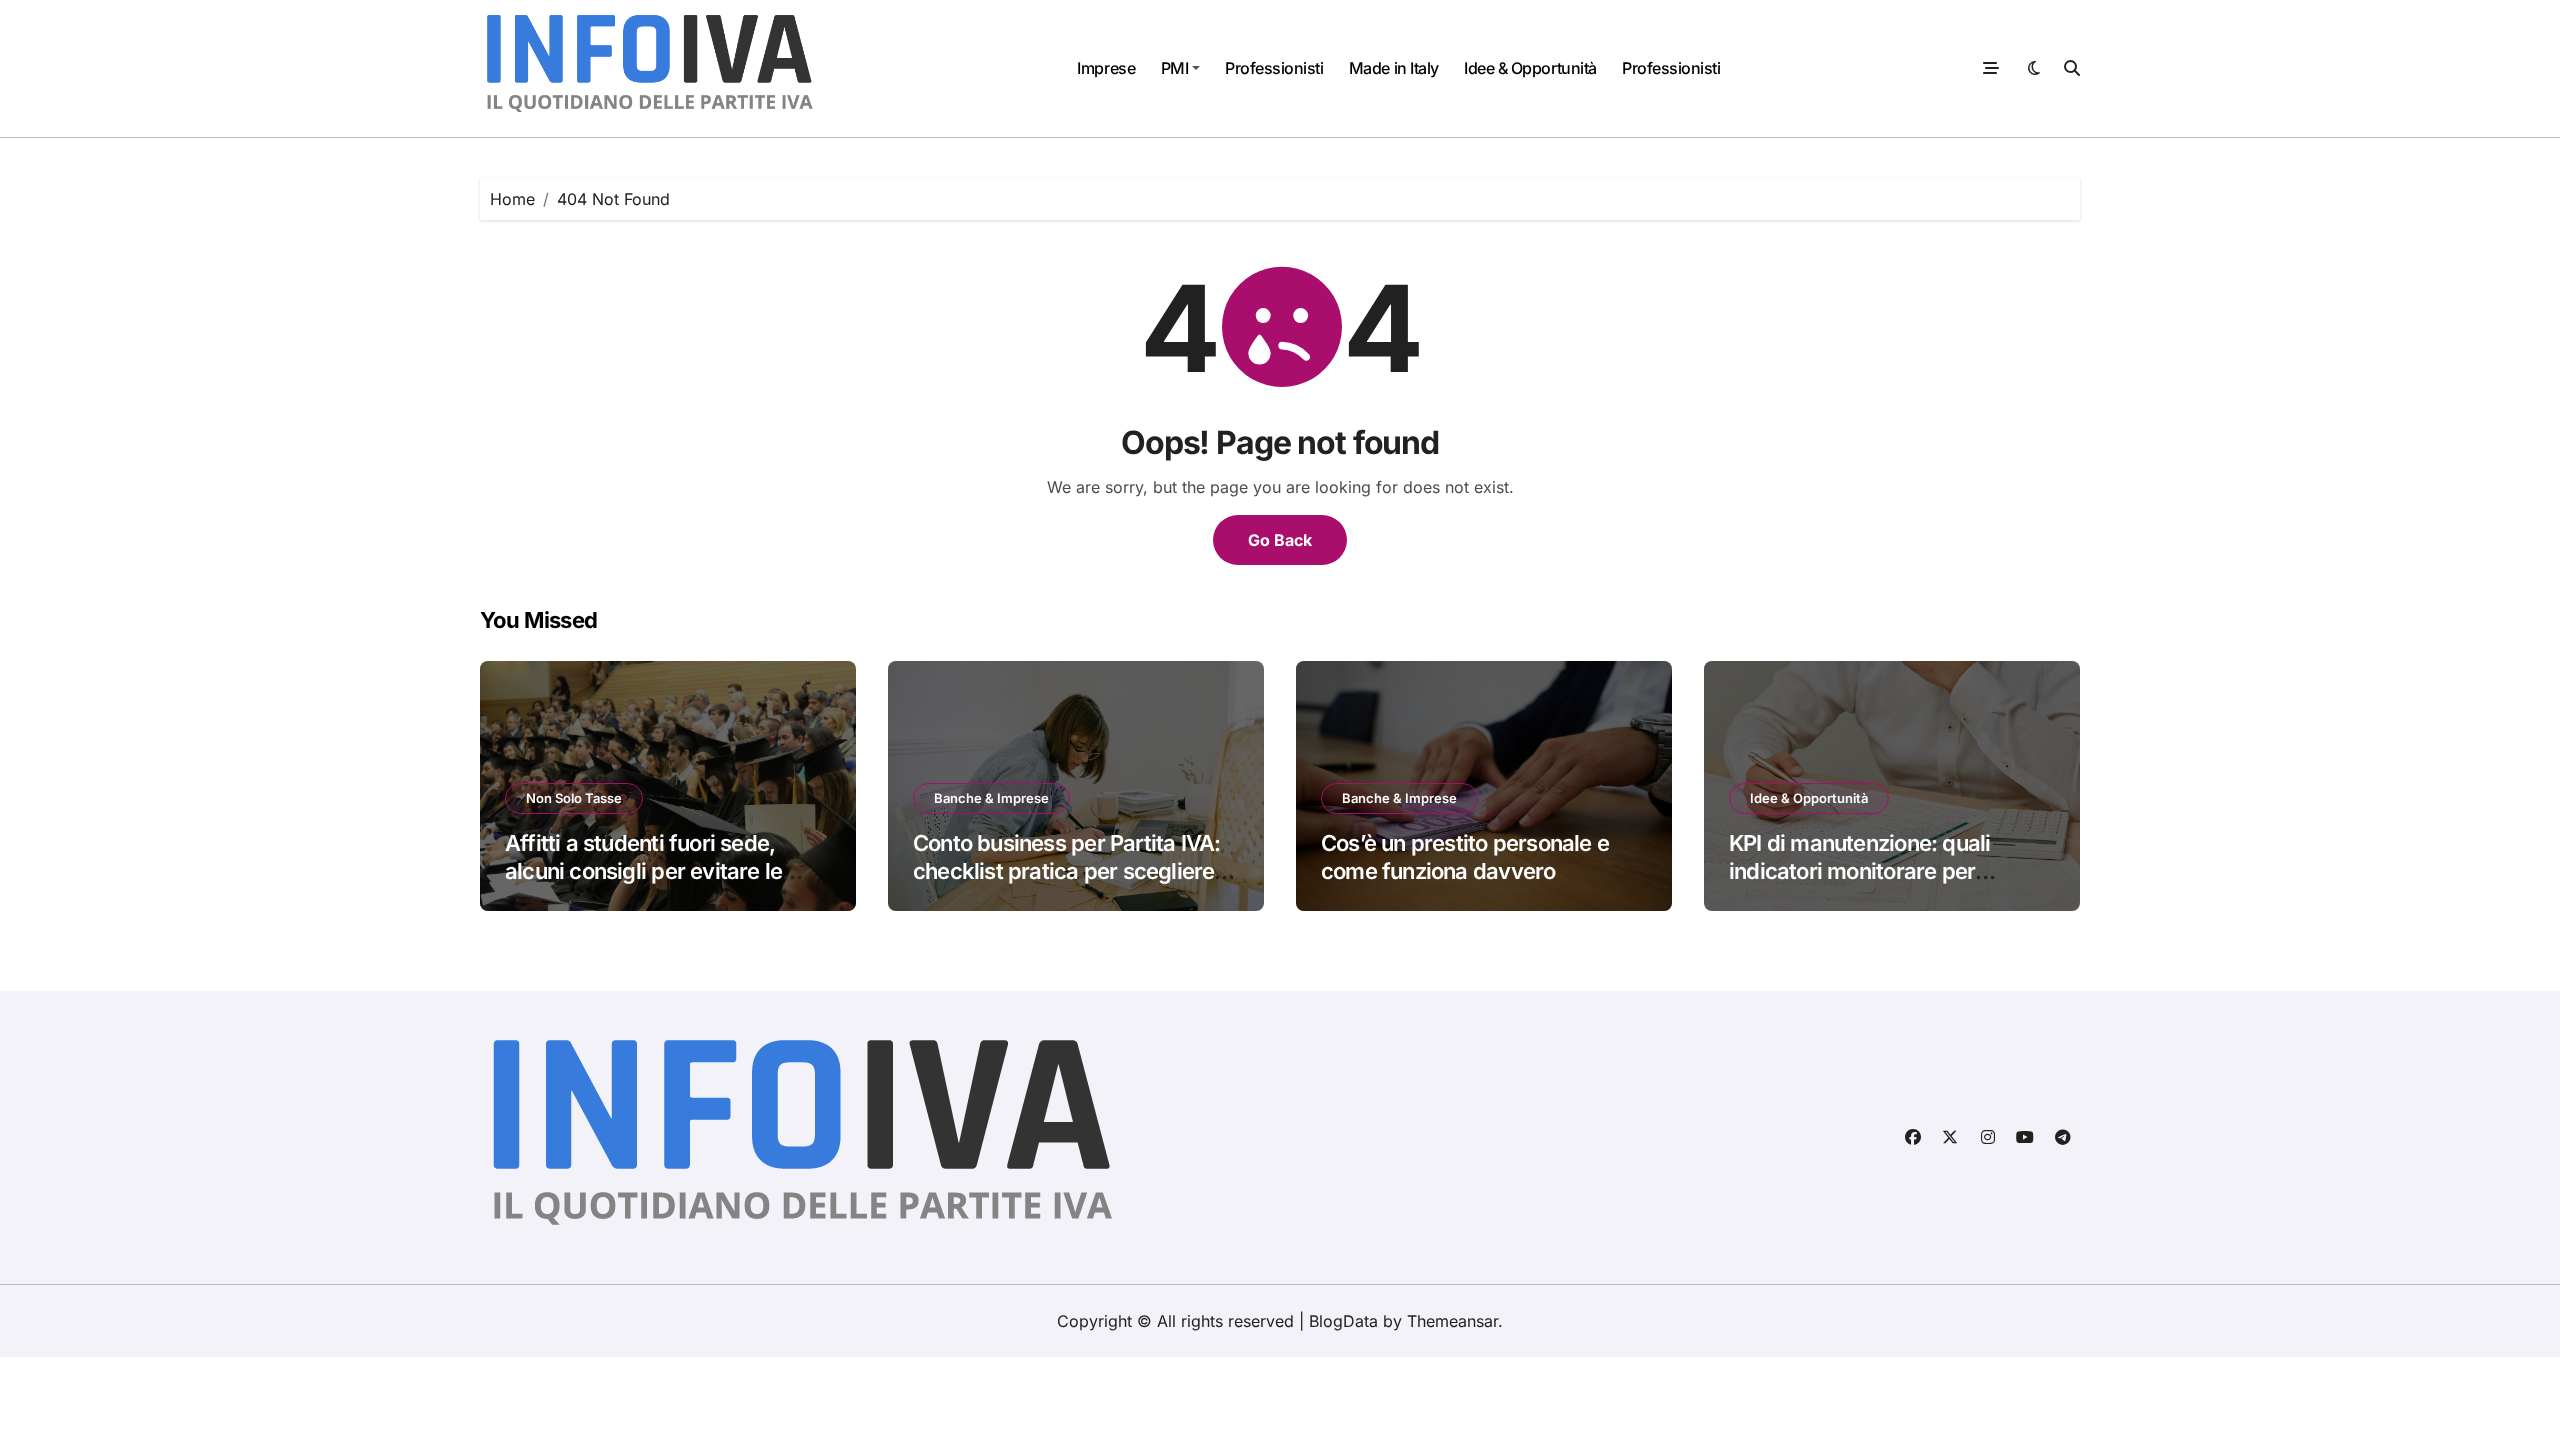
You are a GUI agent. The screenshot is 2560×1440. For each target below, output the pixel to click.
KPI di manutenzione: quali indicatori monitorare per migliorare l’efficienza (1859, 871)
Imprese (1106, 68)
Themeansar (1452, 1321)
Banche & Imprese (991, 798)
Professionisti (1274, 68)
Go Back (1280, 540)
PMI (1175, 68)
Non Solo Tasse (574, 798)
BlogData (1343, 1321)
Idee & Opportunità (1530, 68)
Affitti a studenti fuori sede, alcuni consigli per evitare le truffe (643, 871)
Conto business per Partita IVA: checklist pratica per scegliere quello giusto (1066, 871)
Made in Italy (1394, 68)
